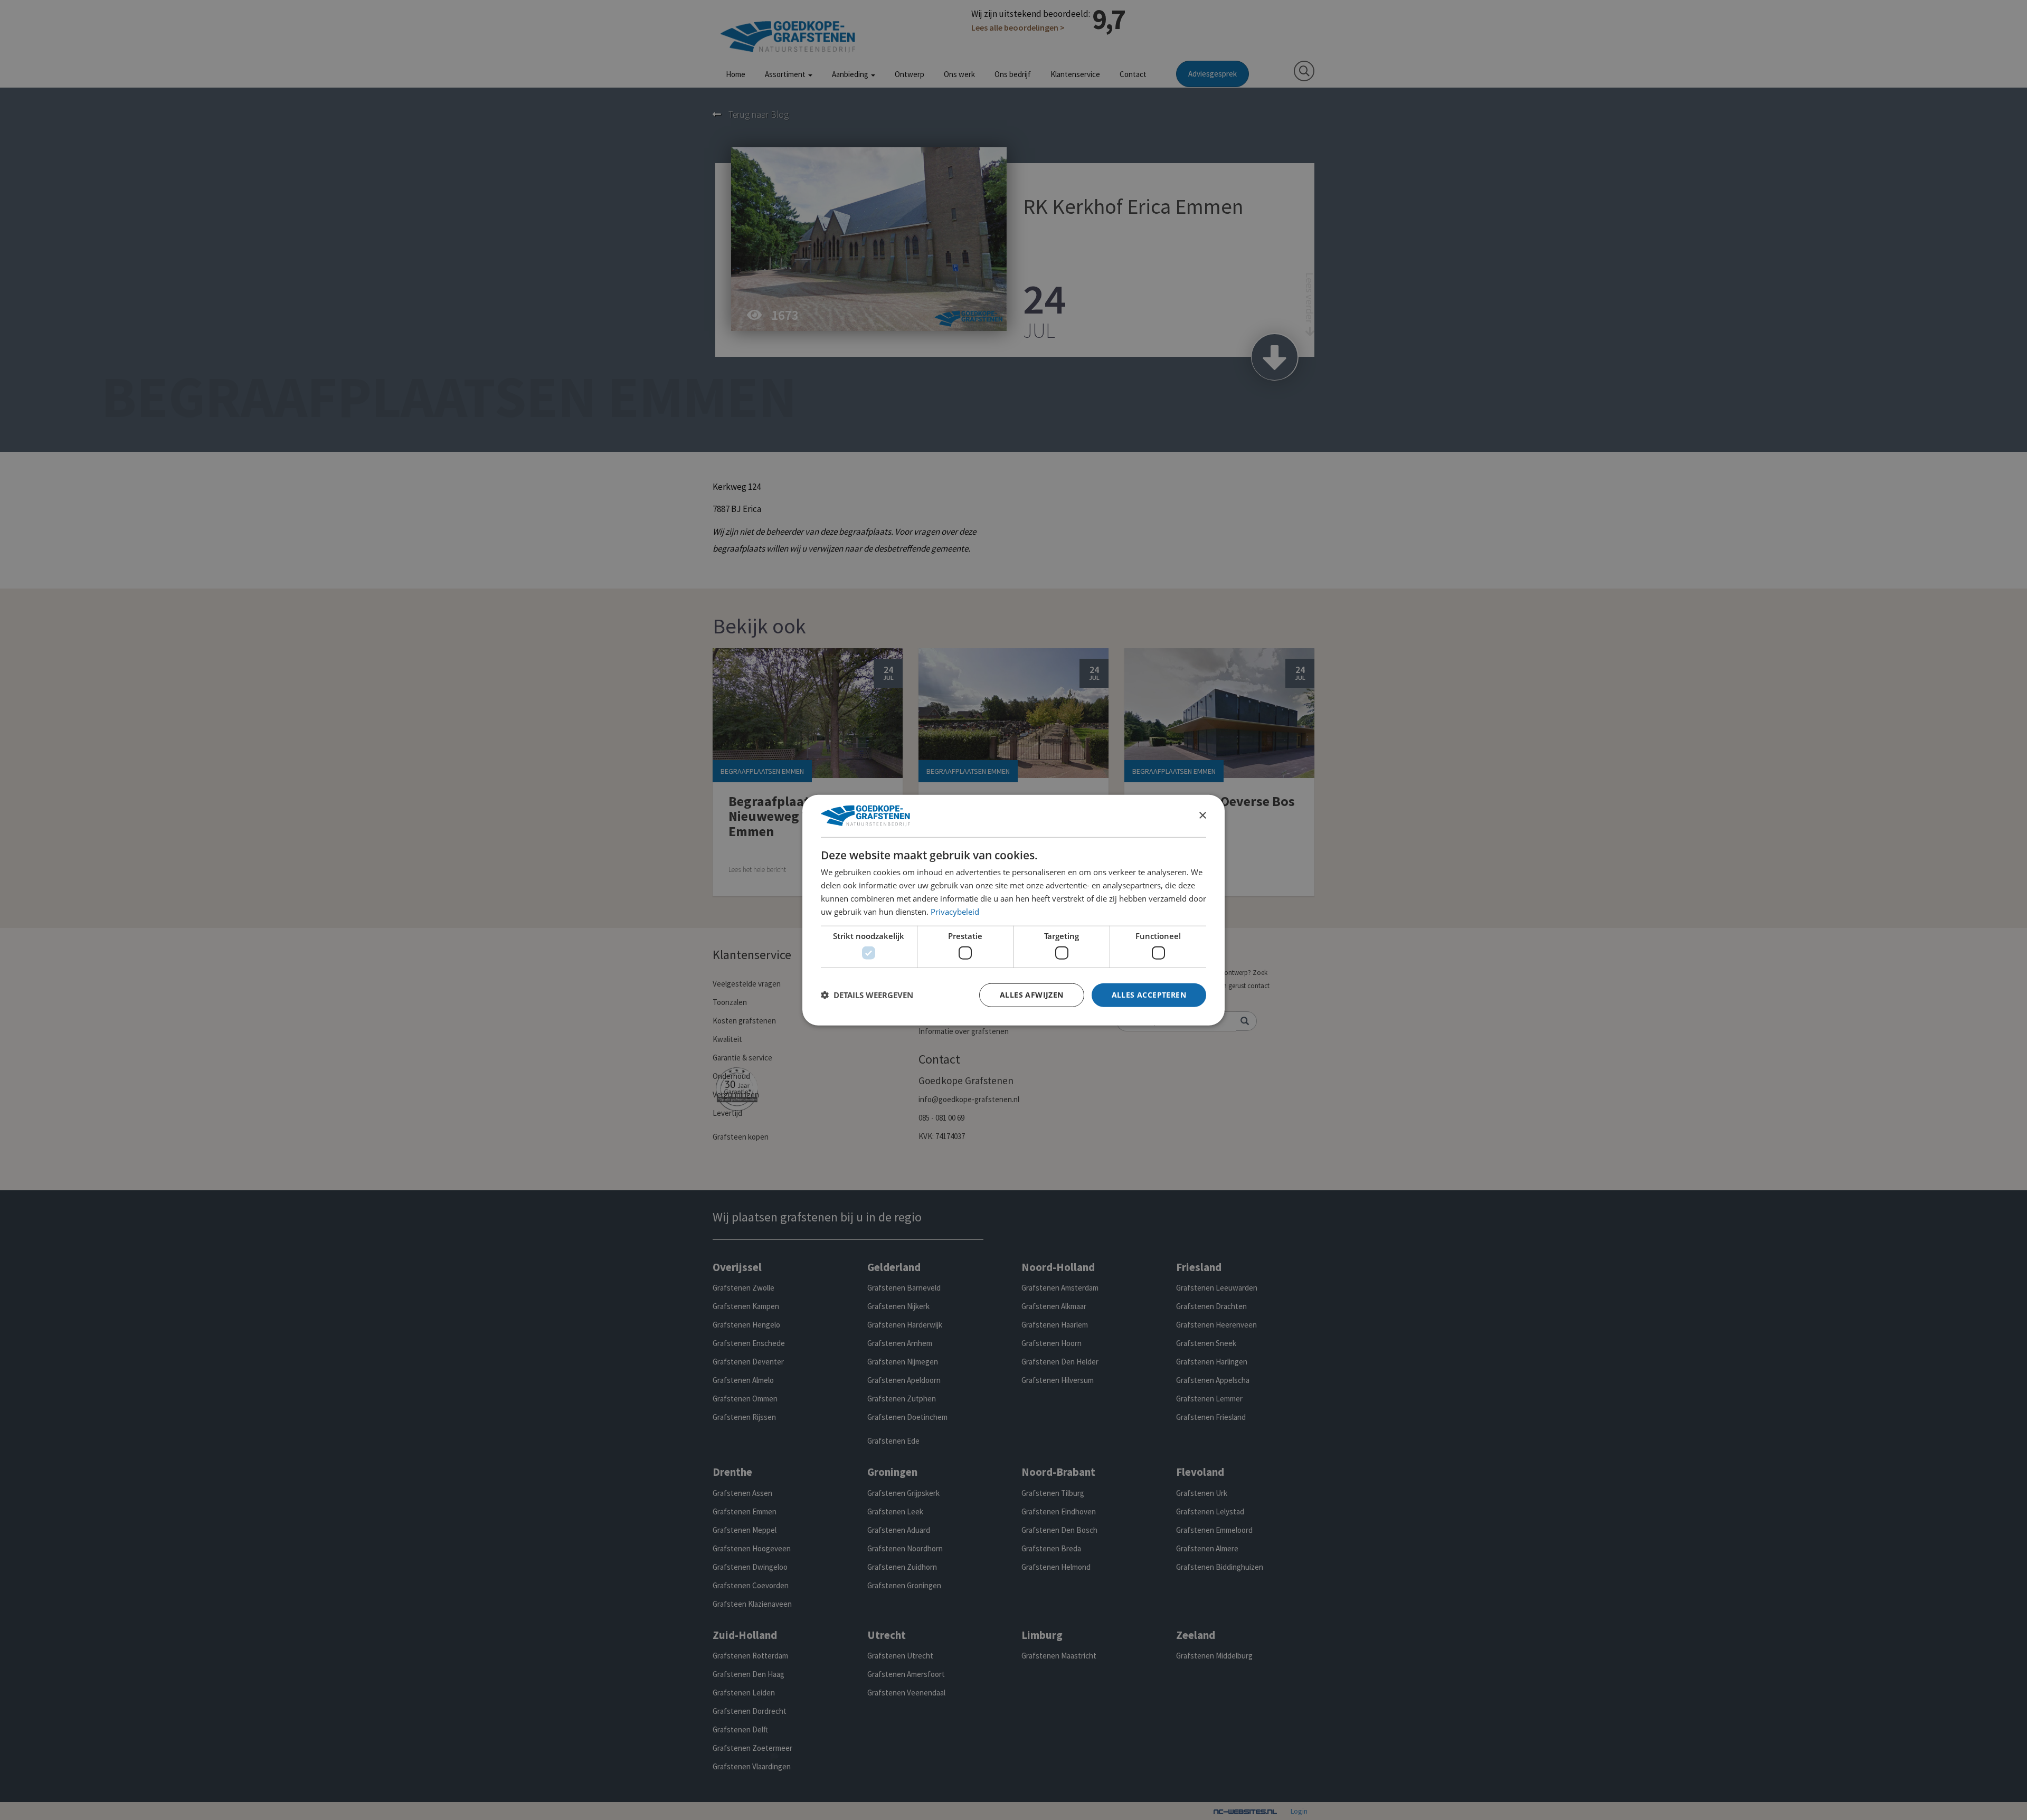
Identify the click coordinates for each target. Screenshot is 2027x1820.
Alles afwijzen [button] (1032, 995)
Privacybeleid (955, 911)
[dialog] (1013, 910)
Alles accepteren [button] (1149, 995)
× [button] (1202, 815)
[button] (867, 995)
